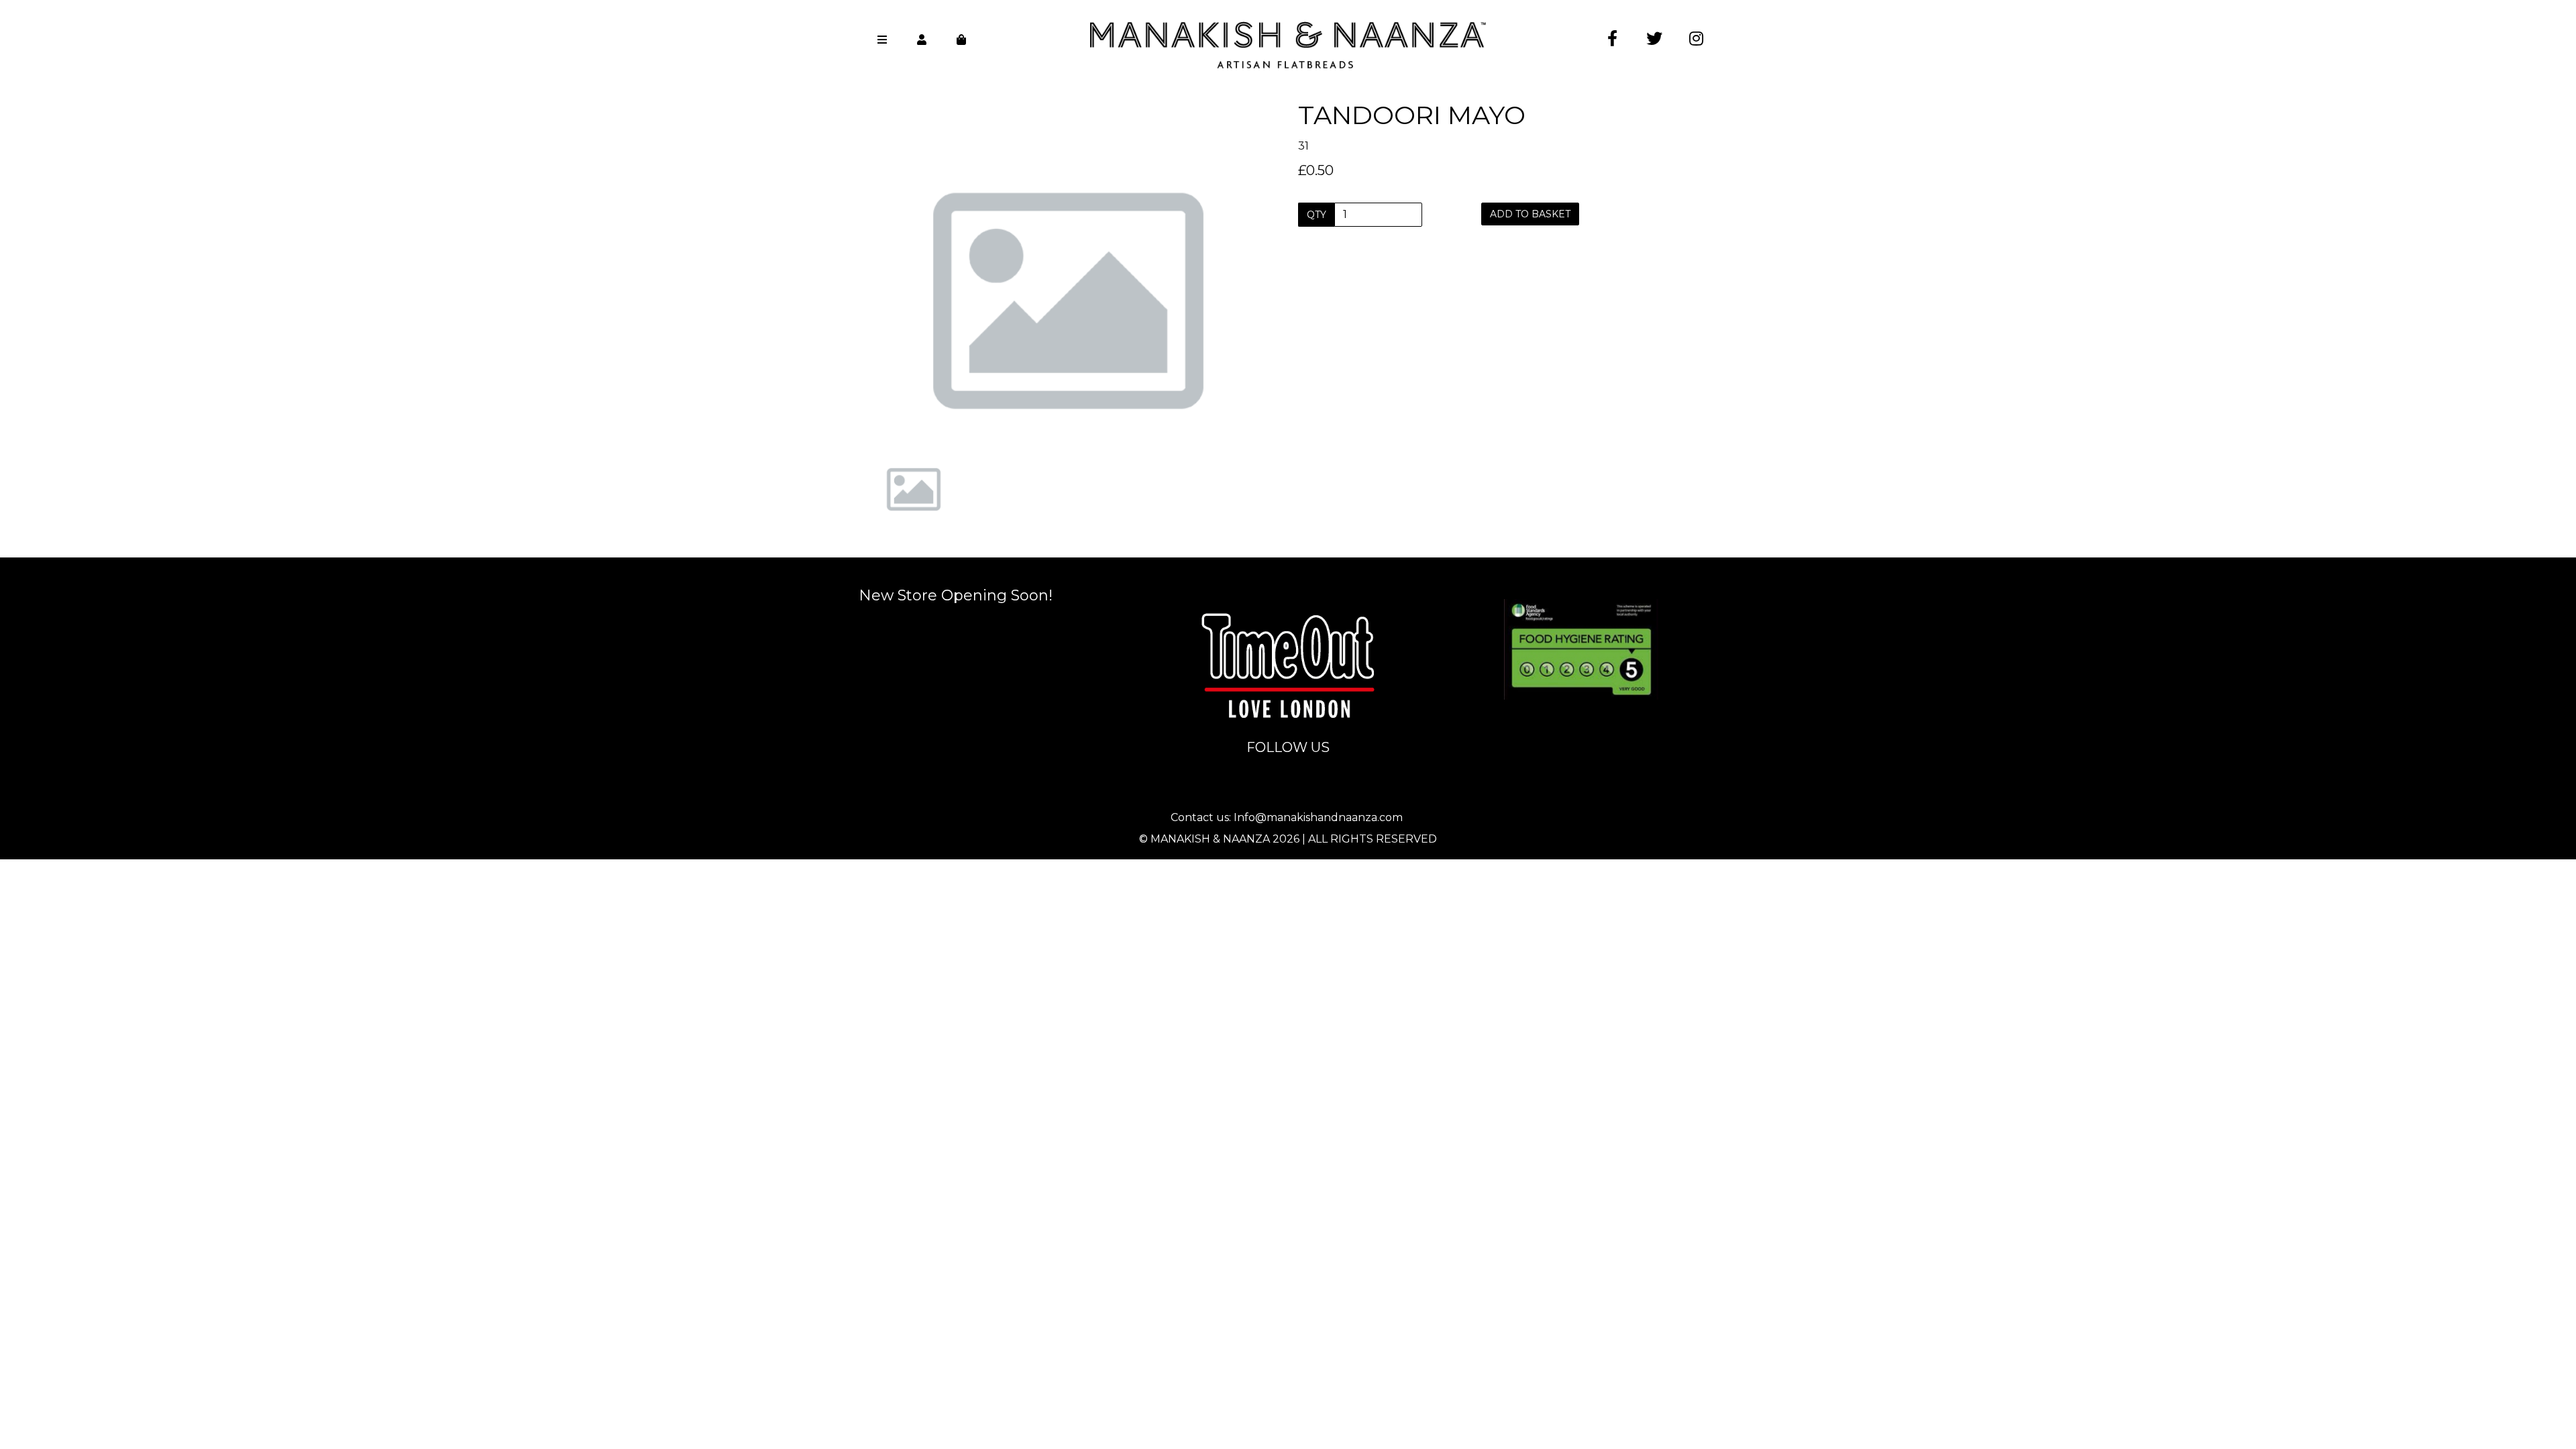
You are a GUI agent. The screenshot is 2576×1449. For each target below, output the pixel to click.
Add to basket (1530, 214)
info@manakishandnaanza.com (1289, 589)
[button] (897, 349)
